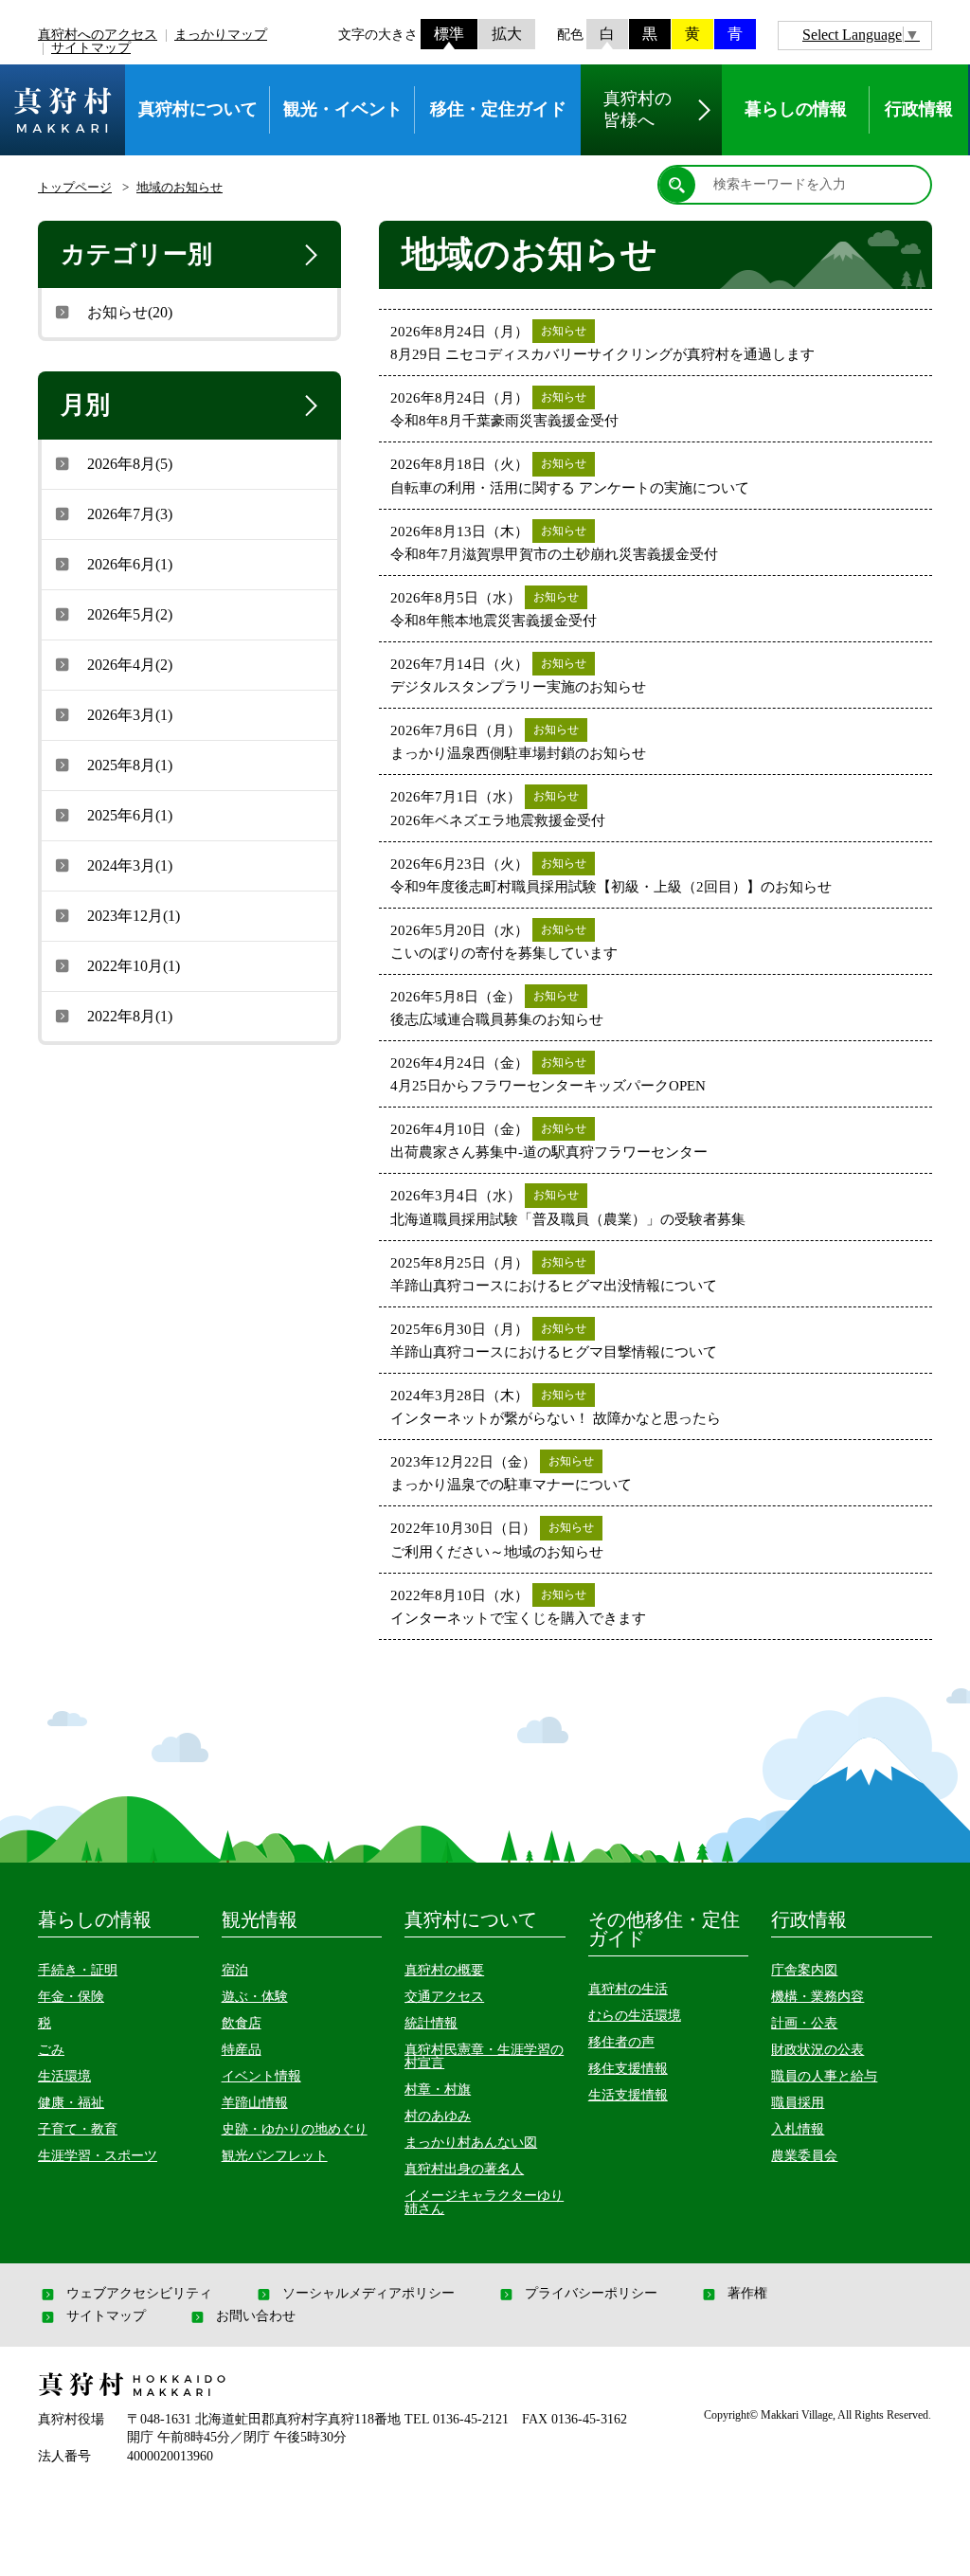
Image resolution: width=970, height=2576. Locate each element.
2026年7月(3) (130, 514)
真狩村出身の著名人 (464, 2169)
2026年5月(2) (130, 614)
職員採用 (798, 2103)
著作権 (747, 2294)
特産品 (242, 2050)
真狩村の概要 (444, 1970)
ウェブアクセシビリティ (139, 2294)
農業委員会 (804, 2156)
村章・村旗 (438, 2090)
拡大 (507, 34)
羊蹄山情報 (255, 2103)
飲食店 (242, 2023)
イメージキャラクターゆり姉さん (484, 2202)
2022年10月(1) (134, 966)
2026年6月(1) (130, 564)
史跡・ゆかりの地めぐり (295, 2129)
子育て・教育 (78, 2129)
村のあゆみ (438, 2116)
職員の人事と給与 (824, 2076)
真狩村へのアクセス (98, 35)
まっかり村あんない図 (471, 2143)
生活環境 (64, 2076)
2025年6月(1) (130, 815)
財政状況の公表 (817, 2050)
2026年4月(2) (130, 665)
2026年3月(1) (130, 715)
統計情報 (431, 2023)
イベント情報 (261, 2076)
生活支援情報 (628, 2095)
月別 (85, 405)
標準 (449, 34)
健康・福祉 (71, 2103)
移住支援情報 (628, 2069)
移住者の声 (621, 2042)
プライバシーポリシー (591, 2294)
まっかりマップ (221, 35)
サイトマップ (91, 48)
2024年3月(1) (130, 865)
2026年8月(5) (130, 464)
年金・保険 (71, 1997)
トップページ (75, 187)
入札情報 (798, 2129)
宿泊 (235, 1970)
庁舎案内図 (804, 1970)
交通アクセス (444, 1997)
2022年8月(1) (130, 1016)
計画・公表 (804, 2023)
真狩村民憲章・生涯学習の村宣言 (484, 2056)
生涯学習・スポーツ (98, 2156)
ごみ (51, 2050)
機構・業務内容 (817, 1997)
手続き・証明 (78, 1970)
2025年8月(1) (130, 765)
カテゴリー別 (136, 254)
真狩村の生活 (628, 1989)
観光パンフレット (275, 2156)
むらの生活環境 (635, 2016)
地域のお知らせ (180, 187)
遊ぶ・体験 (255, 1997)
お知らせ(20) (130, 312)
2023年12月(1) (134, 916)
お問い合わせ (256, 2316)
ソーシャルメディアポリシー (368, 2294)
